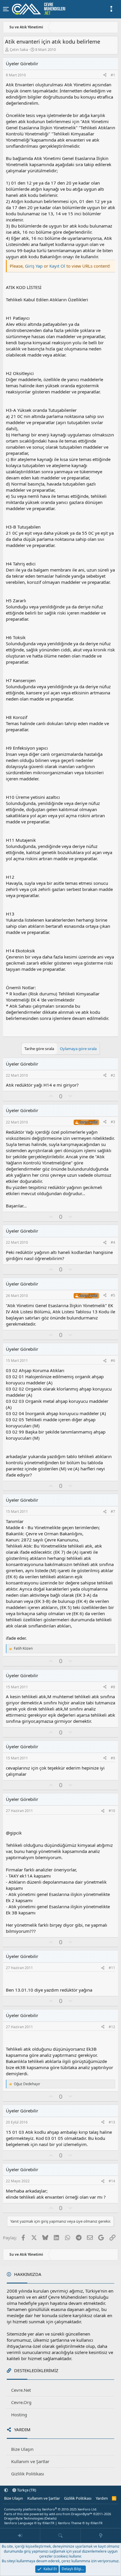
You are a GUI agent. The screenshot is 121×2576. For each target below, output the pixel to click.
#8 (113, 1687)
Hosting (19, 2415)
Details (50, 2518)
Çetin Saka (19, 49)
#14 (112, 2181)
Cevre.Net (21, 2390)
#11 (112, 1968)
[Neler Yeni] (101, 2536)
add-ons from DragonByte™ (71, 2514)
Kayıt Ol (58, 266)
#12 (112, 2027)
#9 (113, 1758)
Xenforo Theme (80, 2523)
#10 (112, 1811)
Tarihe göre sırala (39, 1049)
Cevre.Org (21, 2402)
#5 (113, 1295)
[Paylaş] (105, 75)
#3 (113, 1122)
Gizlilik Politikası (28, 2474)
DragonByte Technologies (24, 2518)
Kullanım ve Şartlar (30, 2461)
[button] (6, 2490)
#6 (113, 1361)
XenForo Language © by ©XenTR (29, 2523)
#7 (113, 1511)
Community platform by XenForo (51, 2509)
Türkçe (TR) (26, 2490)
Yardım (102, 2498)
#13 (112, 2122)
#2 (113, 1075)
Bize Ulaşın (22, 2449)
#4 (113, 1242)
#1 (113, 75)
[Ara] (60, 2536)
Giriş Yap (34, 266)
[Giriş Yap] (20, 2536)
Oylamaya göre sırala (78, 1049)
